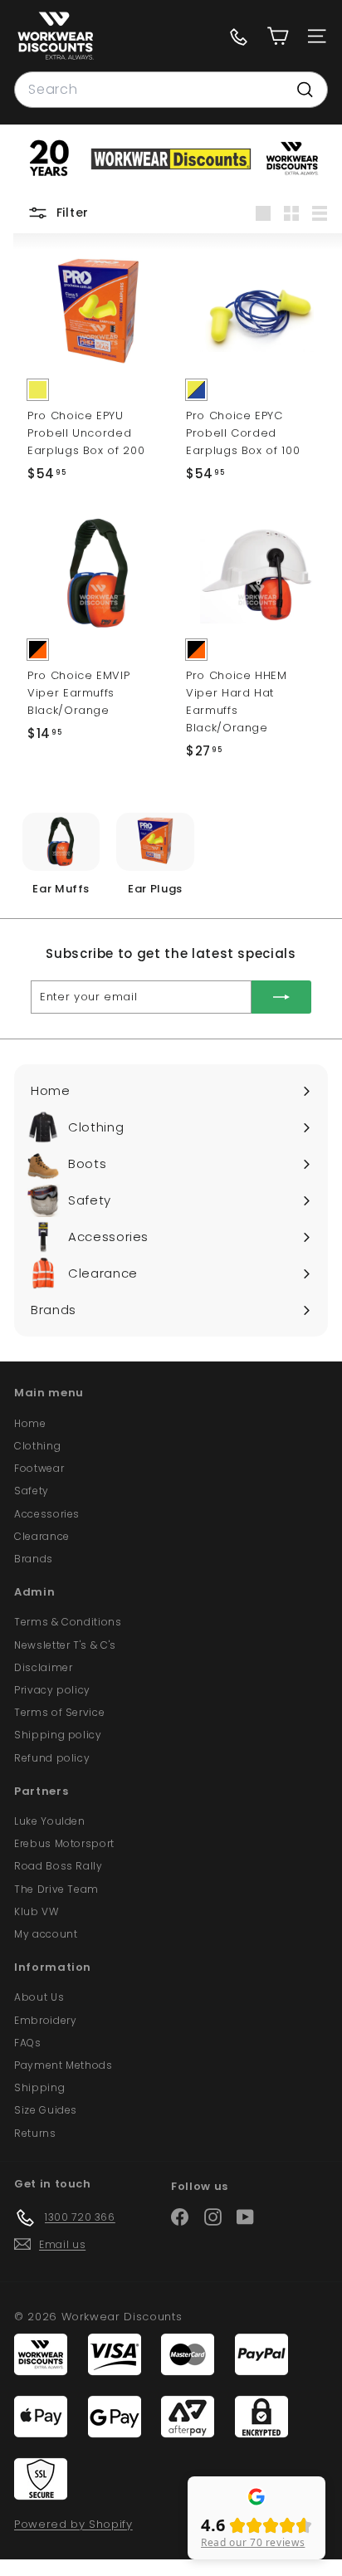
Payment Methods (64, 2065)
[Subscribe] (281, 997)
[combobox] (171, 90)
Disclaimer (44, 1667)
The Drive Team (56, 1889)
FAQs (28, 2043)
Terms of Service (59, 1712)
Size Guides (46, 2110)
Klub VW (37, 1911)
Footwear (39, 1468)
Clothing (37, 1446)
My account (46, 1934)
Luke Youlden (50, 1821)
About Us (39, 1997)
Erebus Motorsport (64, 1843)
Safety (32, 1491)
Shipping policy (58, 1735)
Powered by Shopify (73, 2524)
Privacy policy (52, 1690)
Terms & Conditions (68, 1622)
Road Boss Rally (59, 1866)
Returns (35, 2133)
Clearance (42, 1536)
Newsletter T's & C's (65, 1645)
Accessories (47, 1514)
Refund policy (52, 1758)
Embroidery (46, 2020)
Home (30, 1423)
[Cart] (278, 36)
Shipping (39, 2087)
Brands (34, 1559)
